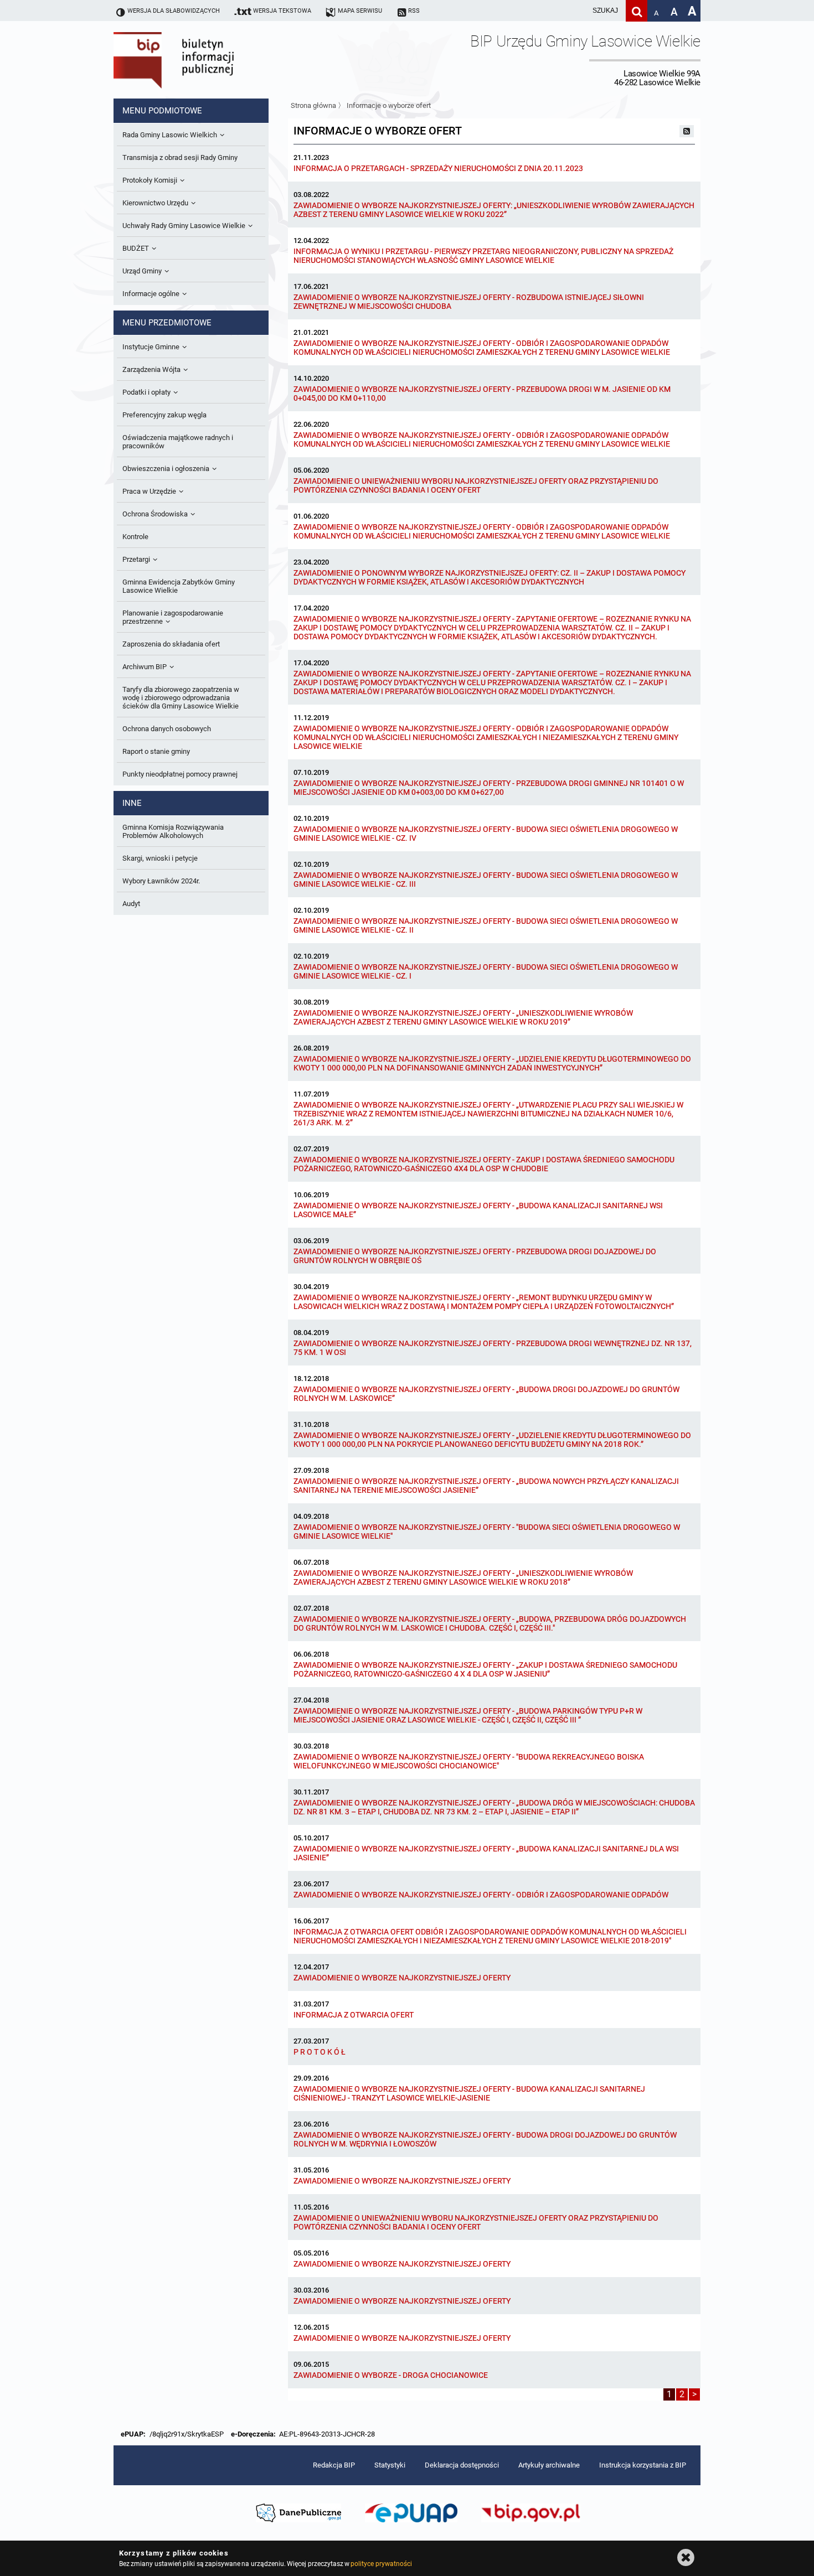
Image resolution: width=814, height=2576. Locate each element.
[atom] (687, 131)
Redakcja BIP (334, 2465)
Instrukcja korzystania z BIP (643, 2465)
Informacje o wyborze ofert (389, 105)
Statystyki (390, 2465)
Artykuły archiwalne (549, 2465)
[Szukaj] (637, 11)
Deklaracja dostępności (462, 2465)
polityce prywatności (381, 2564)
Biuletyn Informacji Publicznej (205, 60)
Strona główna (313, 105)
